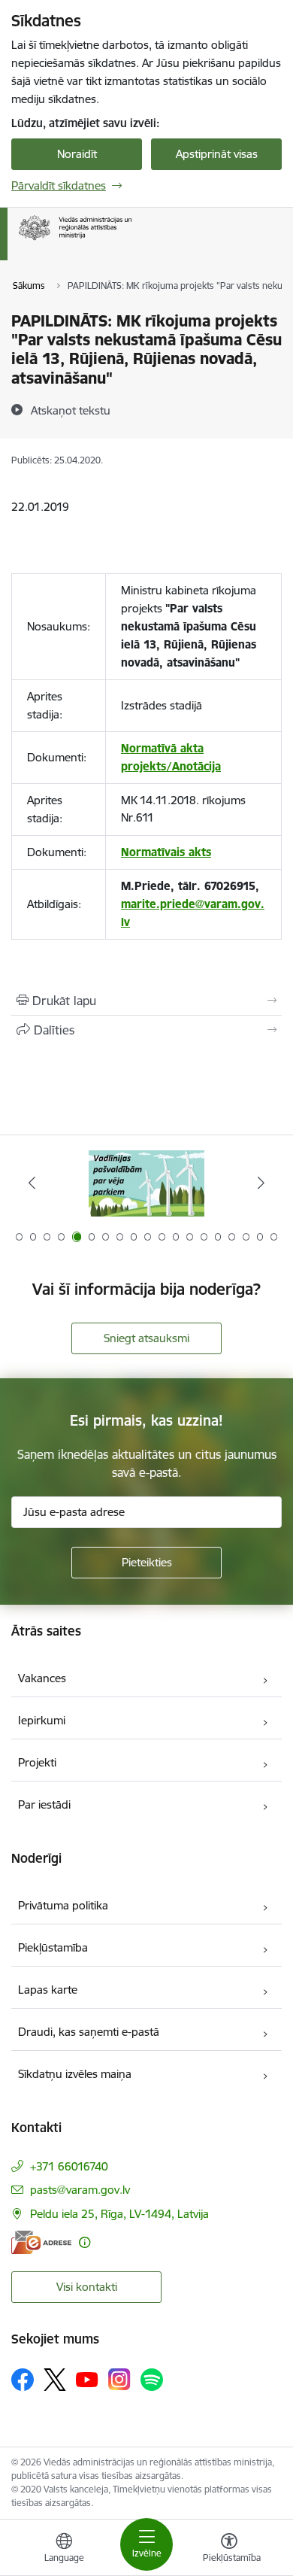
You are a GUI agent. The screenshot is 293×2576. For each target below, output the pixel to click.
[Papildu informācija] (85, 2242)
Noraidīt (77, 154)
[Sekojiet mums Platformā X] (55, 2380)
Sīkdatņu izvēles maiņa (75, 2074)
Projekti (37, 1762)
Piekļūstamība (53, 1947)
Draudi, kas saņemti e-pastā (89, 2032)
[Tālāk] (261, 1183)
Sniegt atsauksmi (146, 1338)
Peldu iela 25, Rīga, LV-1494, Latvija (119, 2214)
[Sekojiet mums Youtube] (87, 2379)
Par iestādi (44, 1804)
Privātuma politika (63, 1905)
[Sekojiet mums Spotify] (152, 2380)
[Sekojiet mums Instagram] (119, 2379)
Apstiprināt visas (217, 154)
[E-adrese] (41, 2242)
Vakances (42, 1678)
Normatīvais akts (166, 852)
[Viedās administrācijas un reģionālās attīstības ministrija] (131, 240)
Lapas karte (48, 1990)
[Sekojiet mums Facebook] (23, 2380)
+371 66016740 (69, 2166)
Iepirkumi (42, 1720)
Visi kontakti (87, 2287)
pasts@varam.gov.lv (80, 2190)
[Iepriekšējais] (32, 1183)
